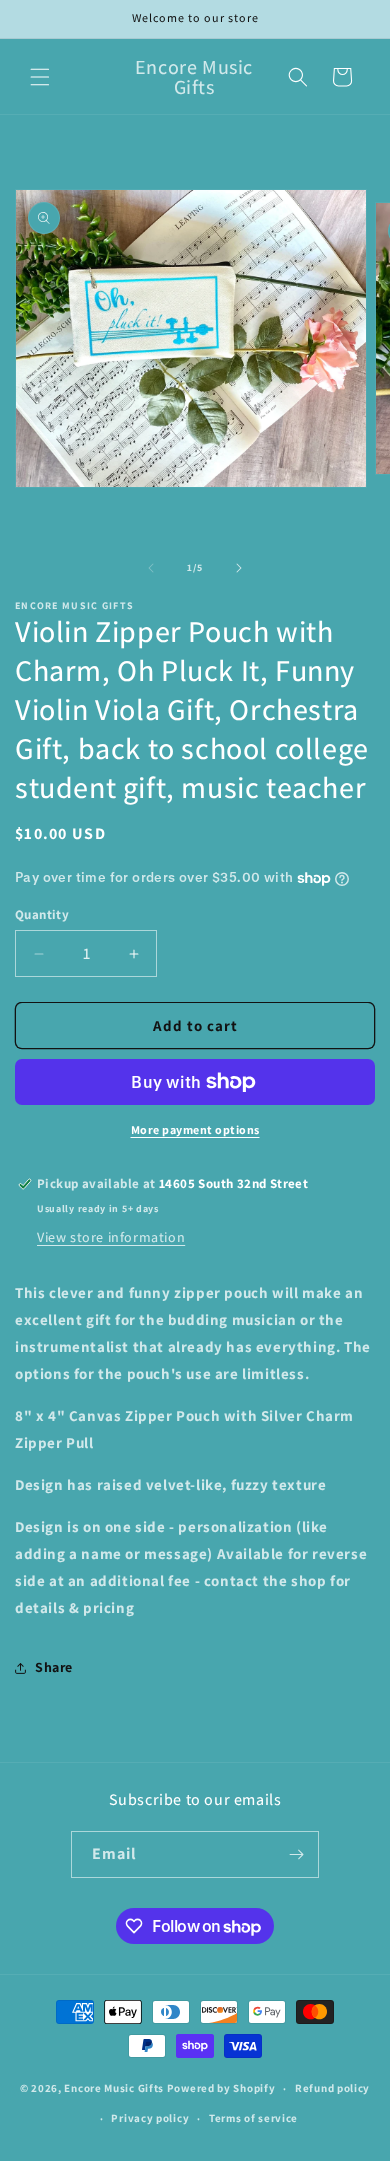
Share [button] (54, 1667)
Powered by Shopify (221, 2088)
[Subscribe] (296, 1854)
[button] (40, 77)
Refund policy (332, 2088)
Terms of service (253, 2118)
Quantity (42, 914)
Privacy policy (150, 2118)
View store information (111, 1237)
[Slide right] (239, 568)
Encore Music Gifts (114, 2088)
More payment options (195, 1129)
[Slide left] (151, 568)
